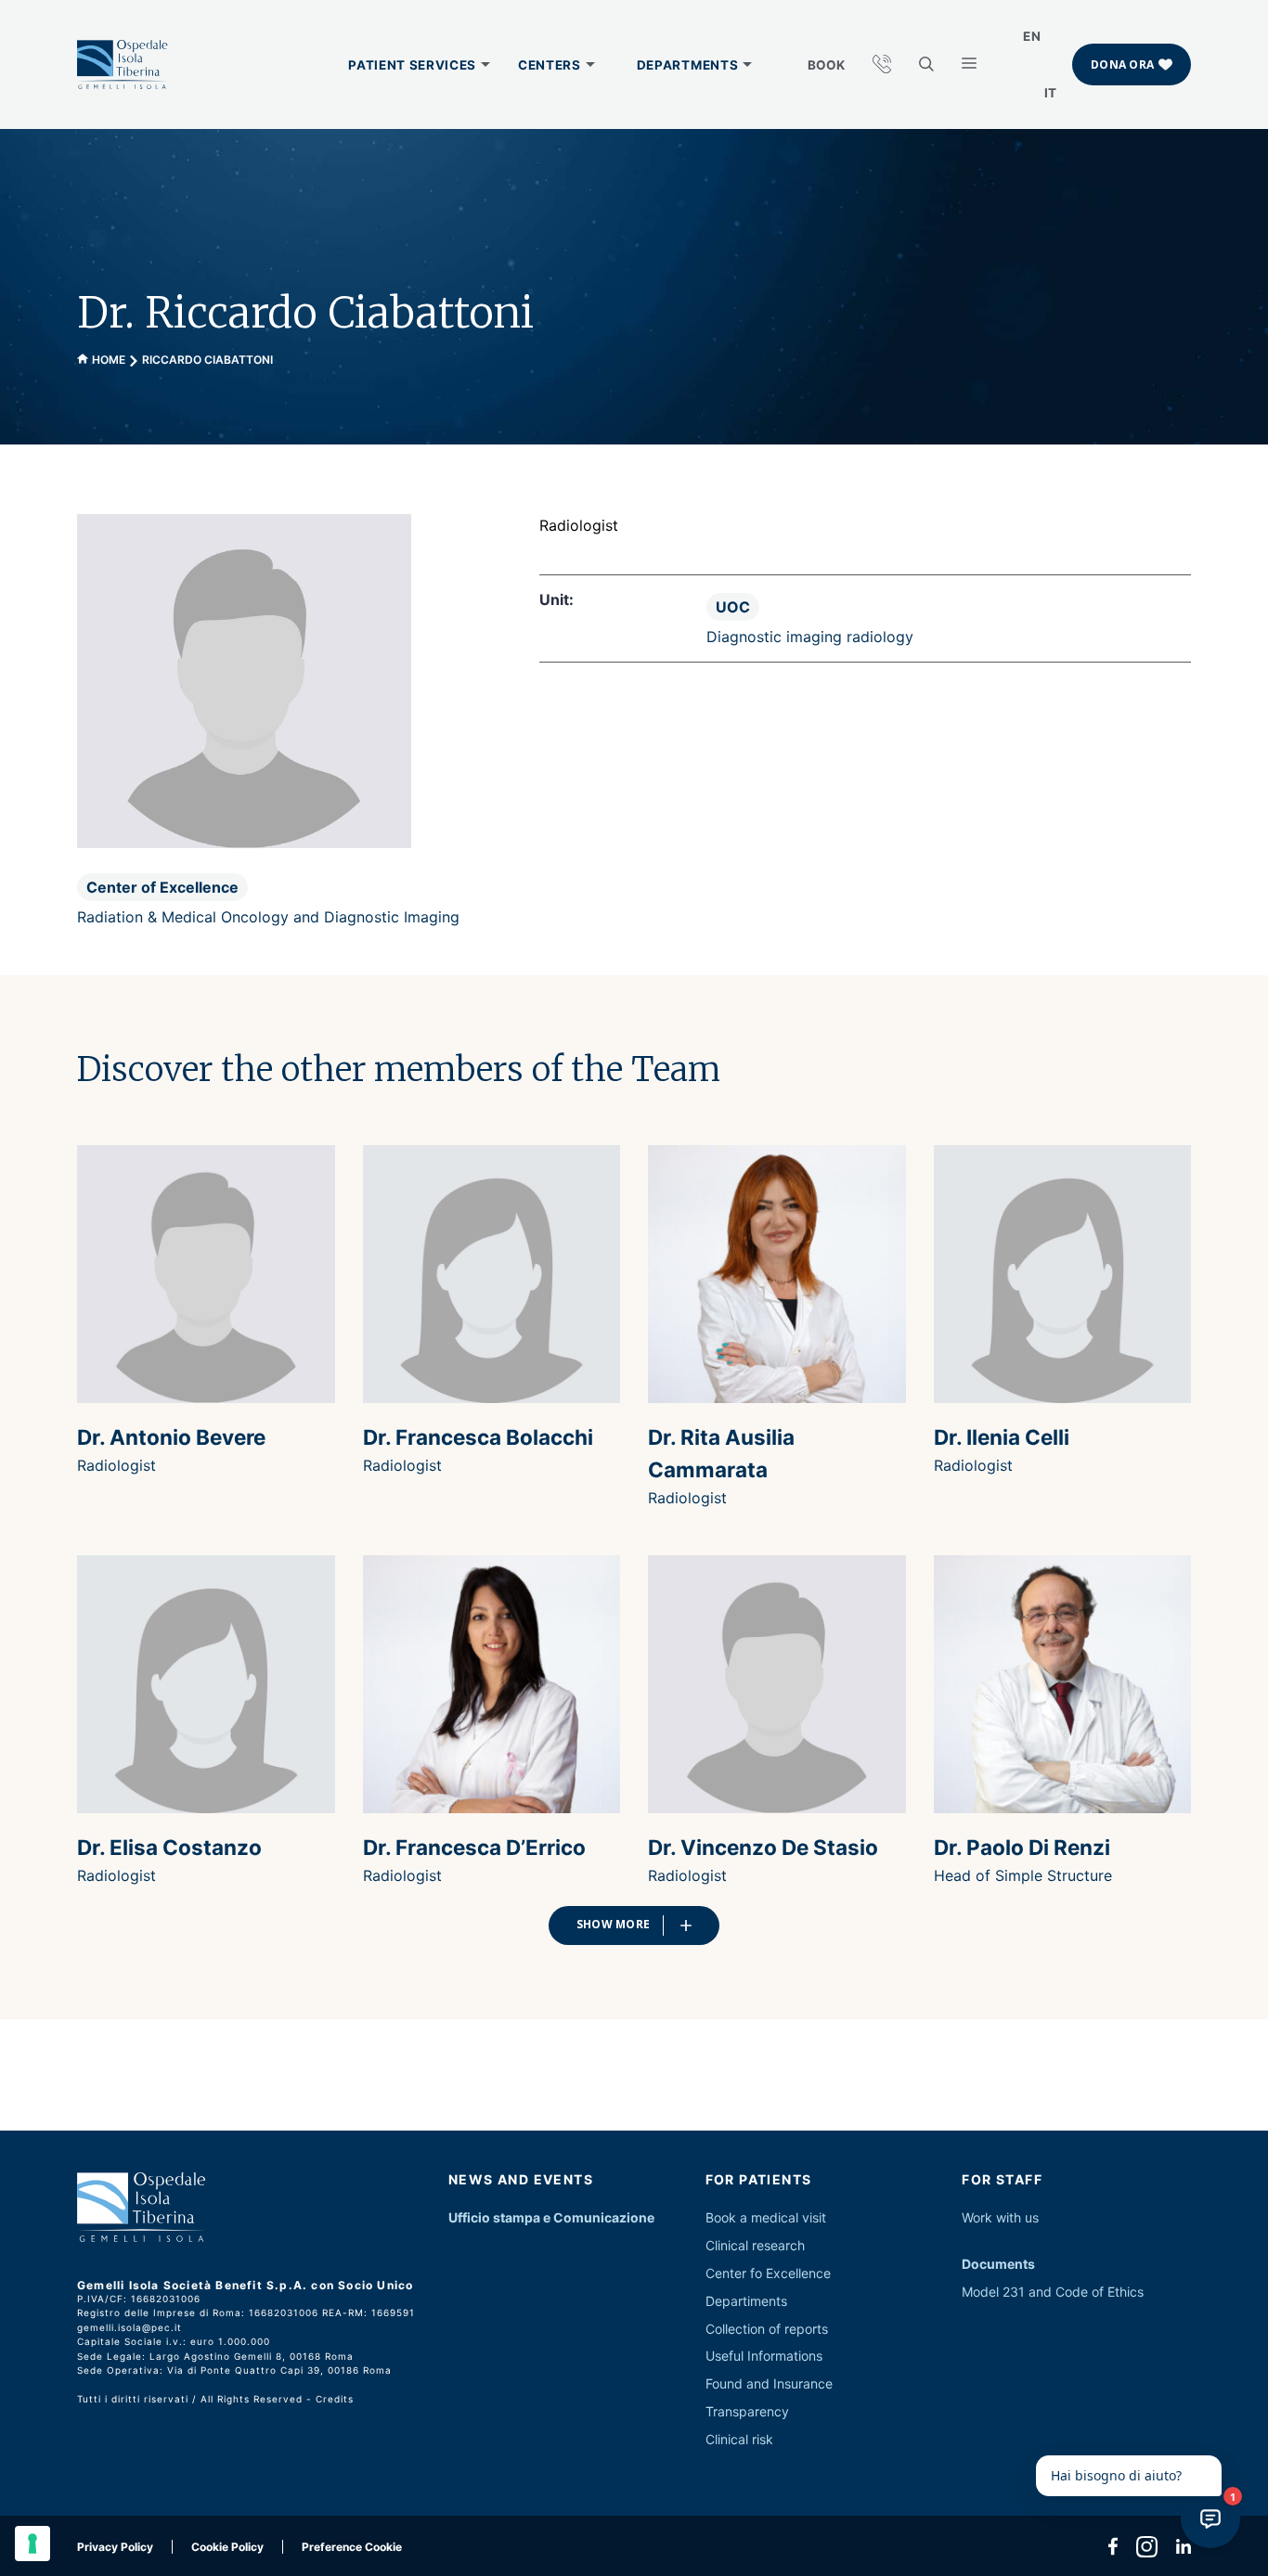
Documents (998, 2264)
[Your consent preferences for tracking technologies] (32, 2544)
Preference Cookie (352, 2547)
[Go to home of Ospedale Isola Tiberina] (123, 65)
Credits (335, 2399)
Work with (991, 2217)
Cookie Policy (227, 2547)
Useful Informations (764, 2356)
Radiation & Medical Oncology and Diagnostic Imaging (268, 917)
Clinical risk (739, 2439)
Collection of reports (767, 2329)
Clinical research (755, 2245)
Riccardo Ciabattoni (207, 360)
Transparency (747, 2411)
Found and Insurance (769, 2383)
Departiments (746, 2301)
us (1032, 2217)
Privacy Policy (115, 2547)
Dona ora (1122, 64)
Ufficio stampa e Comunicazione (551, 2217)
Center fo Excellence (768, 2273)
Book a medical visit (766, 2217)
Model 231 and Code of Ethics (1053, 2292)
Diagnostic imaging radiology (810, 637)
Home (109, 360)
